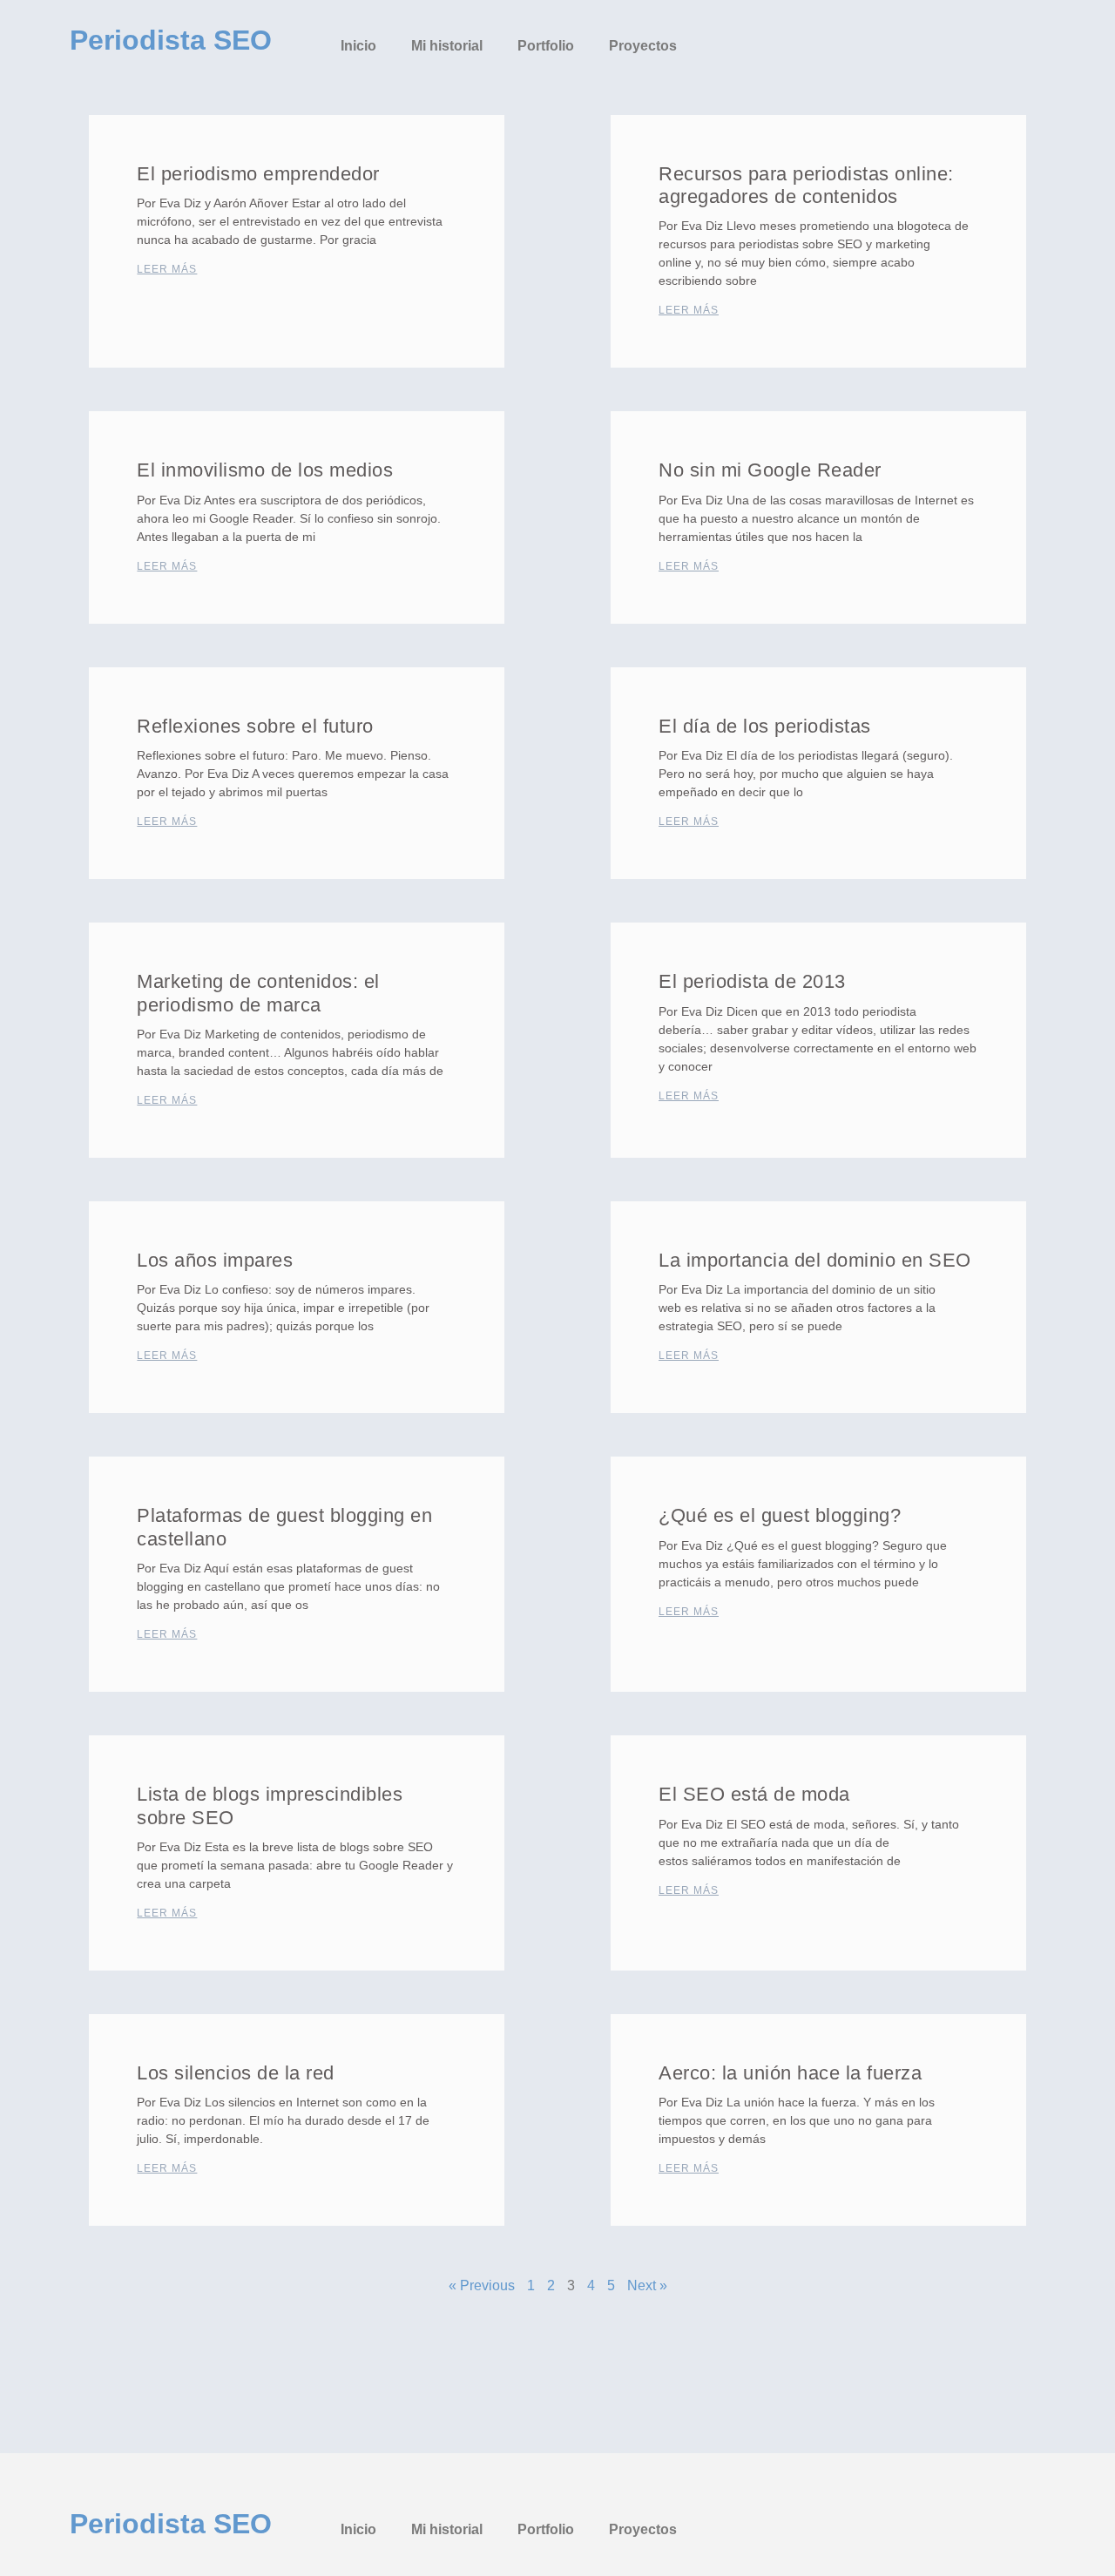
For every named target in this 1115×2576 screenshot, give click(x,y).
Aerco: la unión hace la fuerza (790, 2073)
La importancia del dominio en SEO (815, 1260)
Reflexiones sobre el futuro (255, 726)
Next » (647, 2285)
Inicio (358, 46)
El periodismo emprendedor (258, 174)
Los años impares (215, 1260)
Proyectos (643, 46)
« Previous (482, 2285)
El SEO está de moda (754, 1794)
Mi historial (447, 46)
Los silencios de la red (236, 2073)
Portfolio (546, 46)
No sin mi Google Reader (770, 470)
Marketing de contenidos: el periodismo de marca (258, 993)
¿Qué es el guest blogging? (780, 1515)
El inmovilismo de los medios (265, 470)
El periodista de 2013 (752, 981)
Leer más (167, 269)
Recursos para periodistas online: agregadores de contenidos (806, 185)
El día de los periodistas (765, 726)
